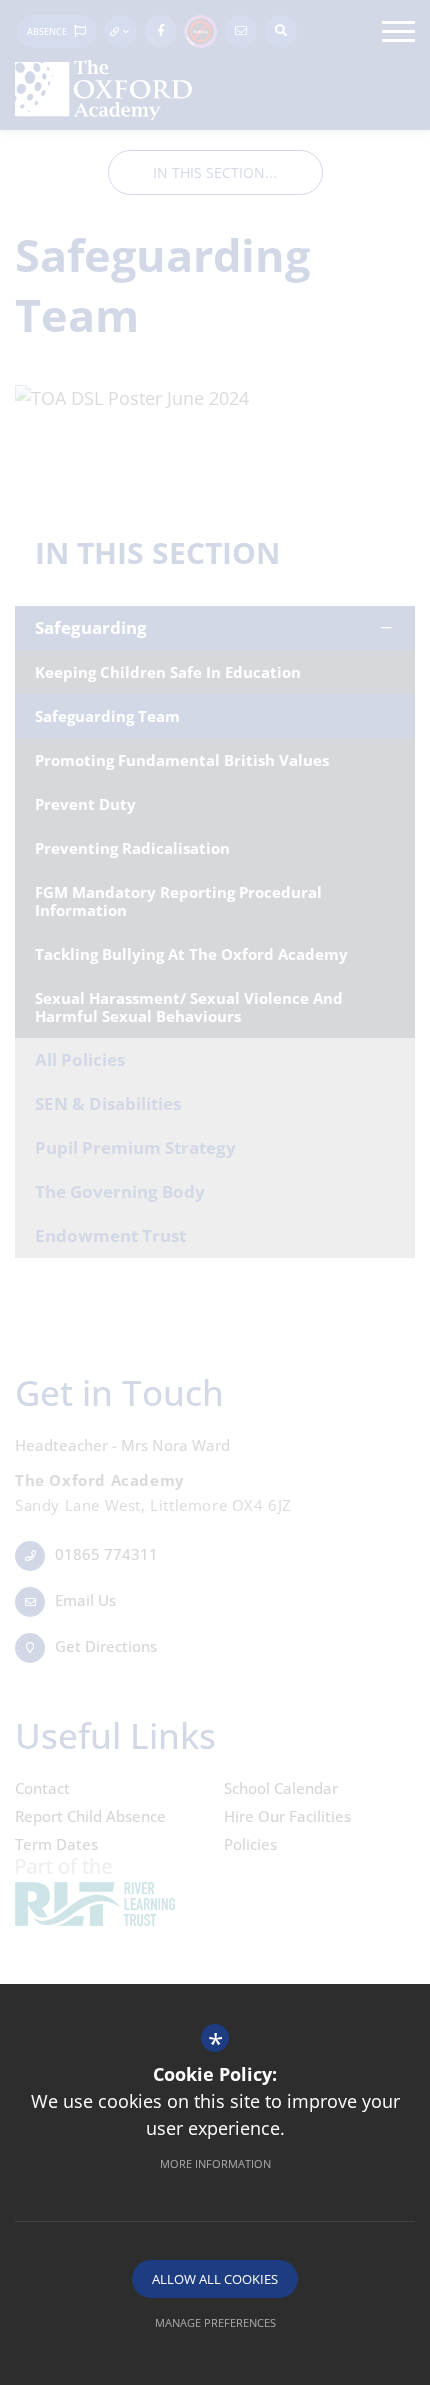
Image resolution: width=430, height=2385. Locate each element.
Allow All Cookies (215, 2279)
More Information (215, 2163)
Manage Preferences (215, 2322)
